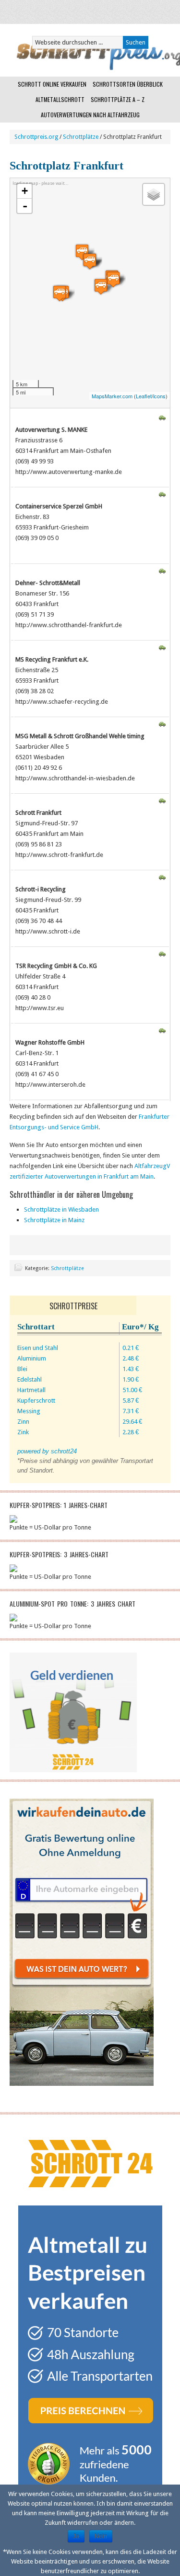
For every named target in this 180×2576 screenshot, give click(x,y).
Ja (76, 2536)
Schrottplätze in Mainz (54, 1220)
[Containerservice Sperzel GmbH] (60, 293)
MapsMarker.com (112, 396)
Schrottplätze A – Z (118, 99)
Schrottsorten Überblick (128, 84)
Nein (101, 2536)
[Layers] (154, 194)
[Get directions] (162, 419)
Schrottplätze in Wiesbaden (61, 1209)
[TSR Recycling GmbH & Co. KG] (113, 279)
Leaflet (144, 396)
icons (159, 396)
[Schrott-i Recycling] (90, 261)
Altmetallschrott (60, 99)
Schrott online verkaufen (52, 84)
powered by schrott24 (47, 1451)
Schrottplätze (81, 137)
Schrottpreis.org (36, 137)
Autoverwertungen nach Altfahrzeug (90, 115)
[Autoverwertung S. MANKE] (101, 287)
